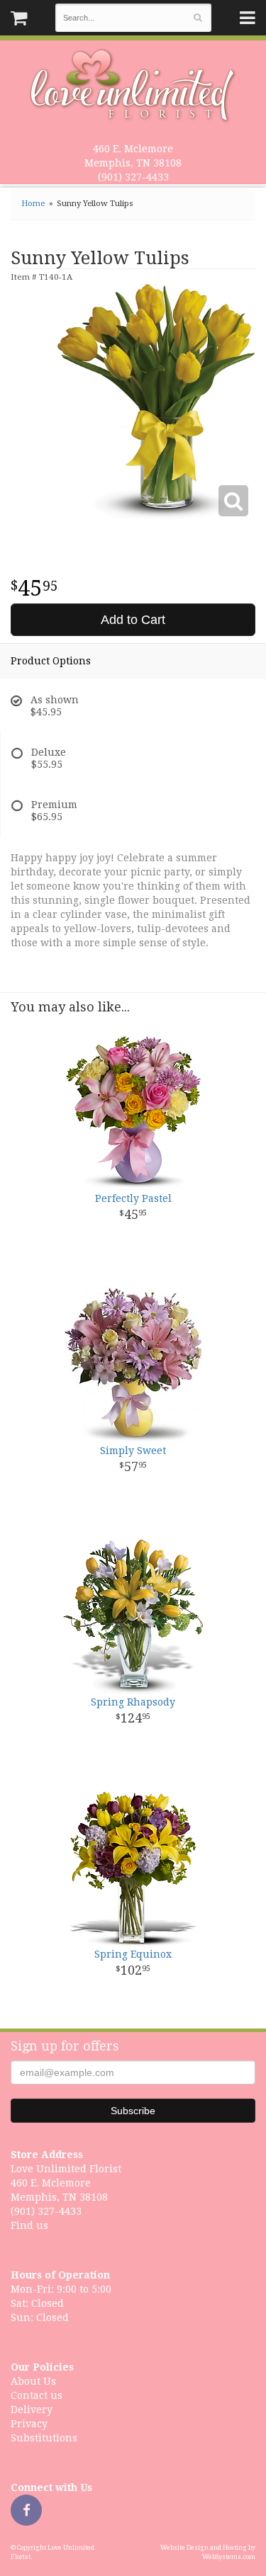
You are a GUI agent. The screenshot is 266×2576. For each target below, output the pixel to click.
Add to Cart (133, 620)
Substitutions (44, 2438)
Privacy (29, 2424)
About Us (33, 2381)
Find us (29, 2225)
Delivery (32, 2410)
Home (33, 204)
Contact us (37, 2395)
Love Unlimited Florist (133, 86)
